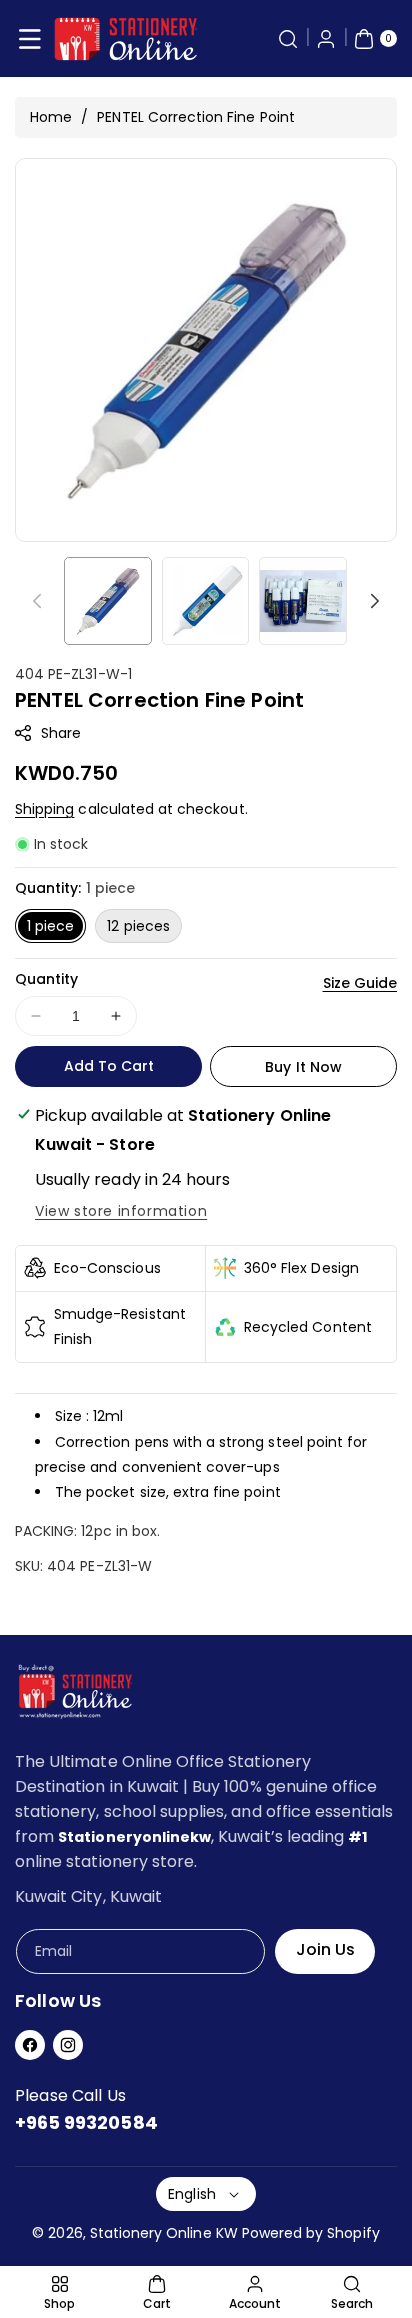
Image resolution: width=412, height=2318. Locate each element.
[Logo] (75, 1695)
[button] (30, 39)
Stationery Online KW (164, 2233)
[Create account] (326, 39)
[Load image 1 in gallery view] (108, 601)
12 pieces (138, 926)
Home (51, 117)
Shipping (44, 809)
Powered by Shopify (311, 2233)
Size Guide (360, 983)
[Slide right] (375, 601)
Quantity (46, 979)
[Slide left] (37, 601)
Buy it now (303, 1067)
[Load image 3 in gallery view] (303, 601)
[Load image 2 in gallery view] (206, 601)
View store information (121, 1211)
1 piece (50, 926)
